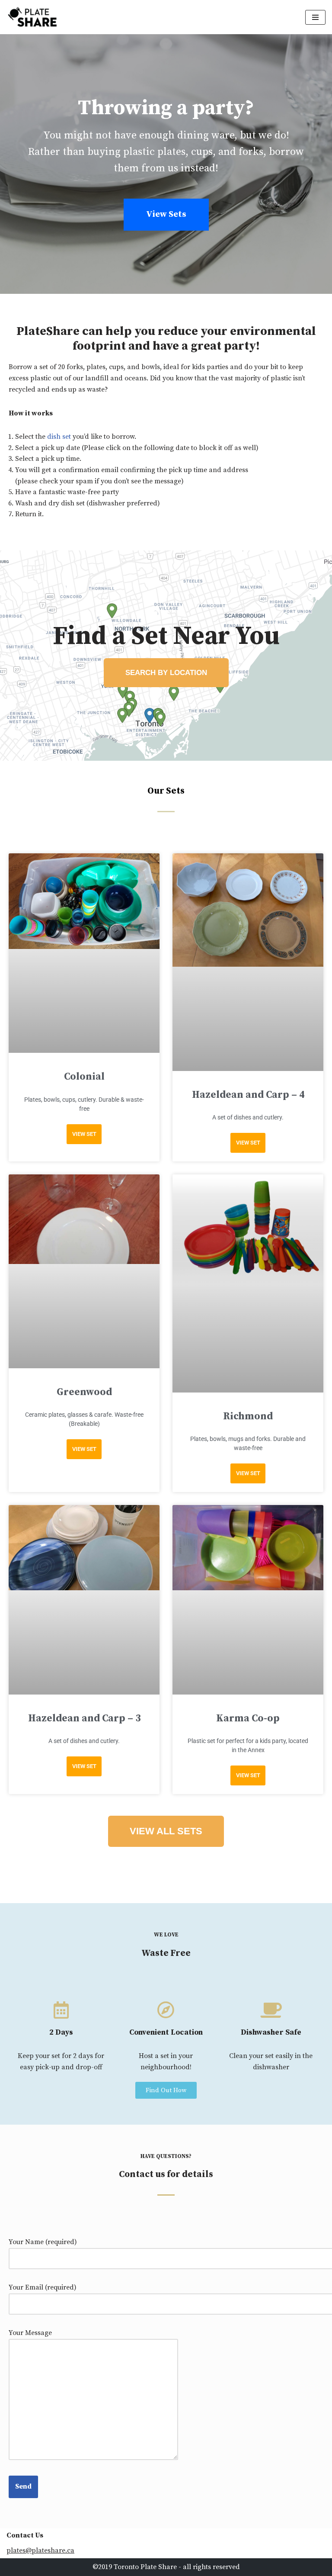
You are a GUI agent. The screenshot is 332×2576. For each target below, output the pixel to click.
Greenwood (84, 1392)
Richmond (248, 1417)
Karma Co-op (248, 1719)
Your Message (30, 2333)
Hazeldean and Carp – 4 (248, 1095)
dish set (59, 437)
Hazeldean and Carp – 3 (84, 1719)
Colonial (84, 1077)
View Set (84, 1134)
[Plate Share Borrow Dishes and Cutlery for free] (32, 17)
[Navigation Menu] (315, 17)
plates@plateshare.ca (40, 2550)
